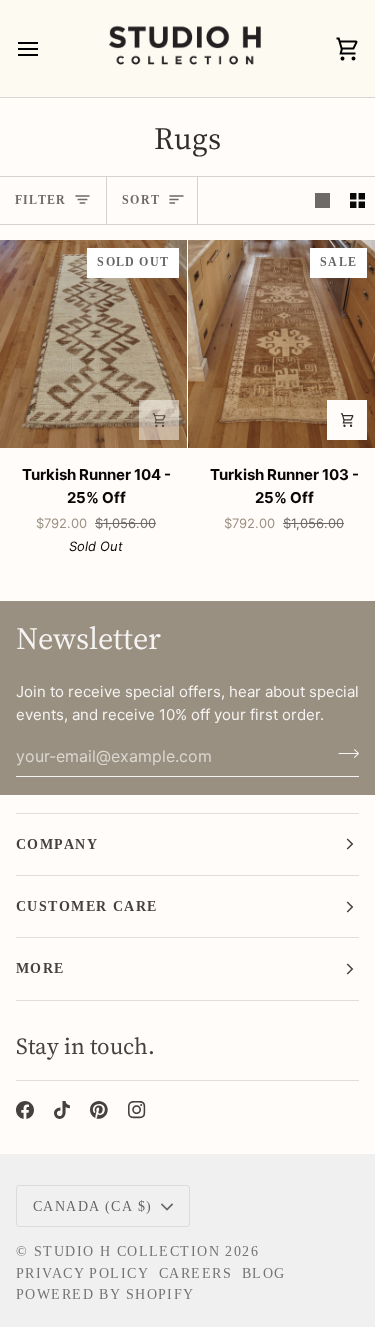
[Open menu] (46, 48)
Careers (195, 1273)
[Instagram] (137, 1110)
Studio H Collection (127, 1251)
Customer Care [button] (87, 906)
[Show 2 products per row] (357, 201)
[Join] (342, 753)
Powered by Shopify (105, 1294)
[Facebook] (25, 1110)
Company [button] (57, 844)
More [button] (40, 968)
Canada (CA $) (93, 1206)
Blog (264, 1273)
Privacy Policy (82, 1273)
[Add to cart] (159, 420)
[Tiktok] (62, 1110)
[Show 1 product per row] (322, 201)
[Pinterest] (99, 1110)
